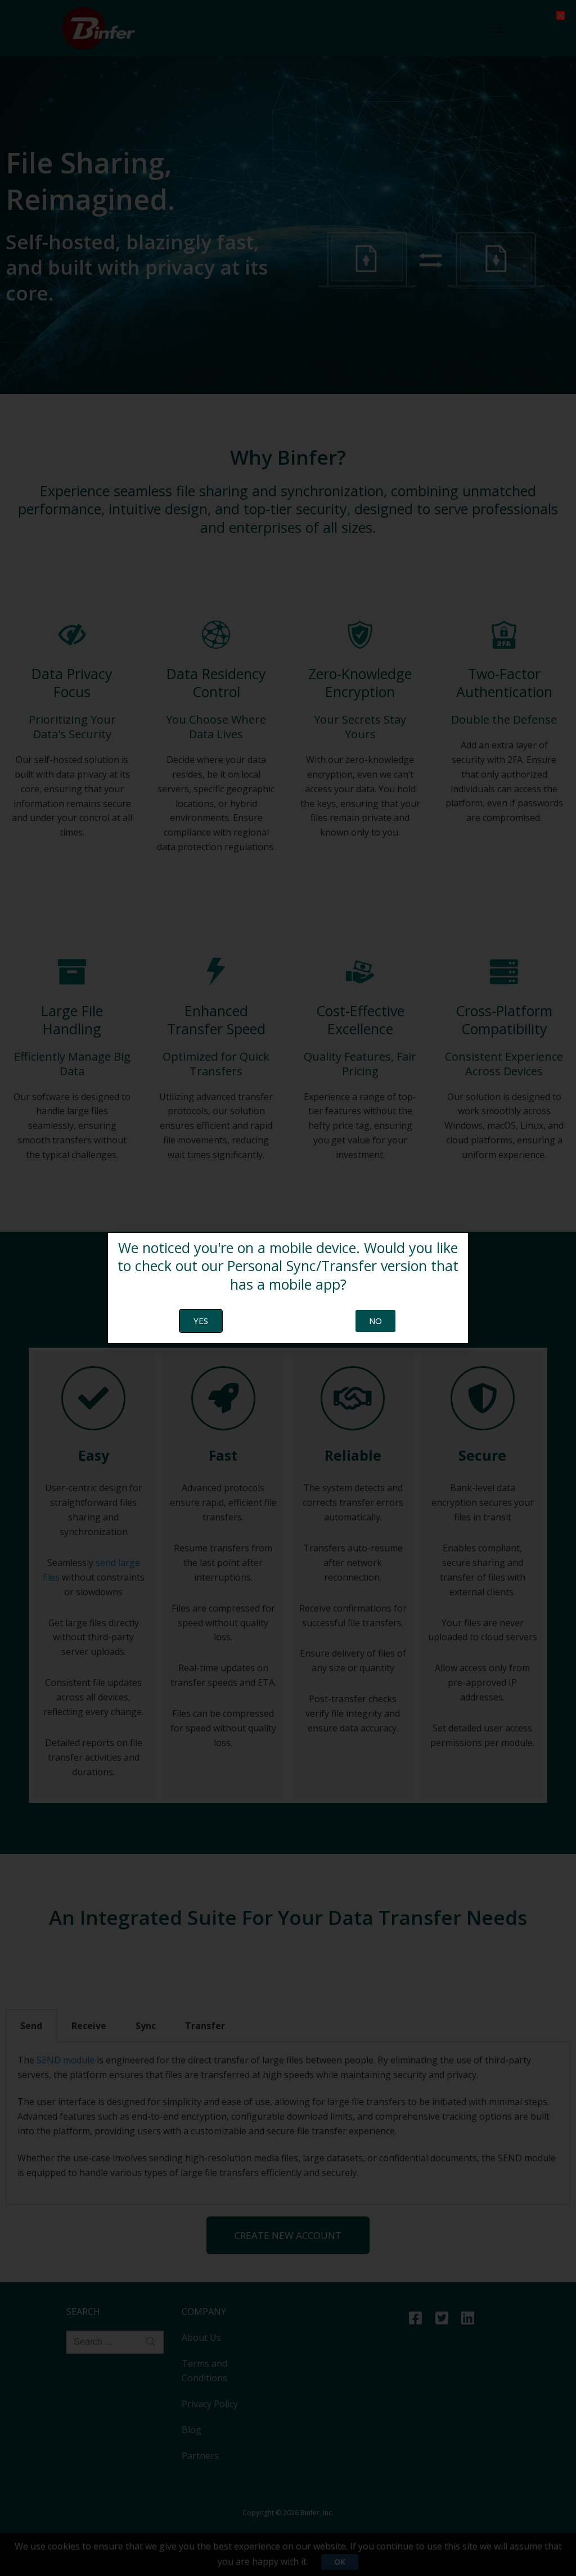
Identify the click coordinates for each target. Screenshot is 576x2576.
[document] (288, 1288)
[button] (561, 15)
